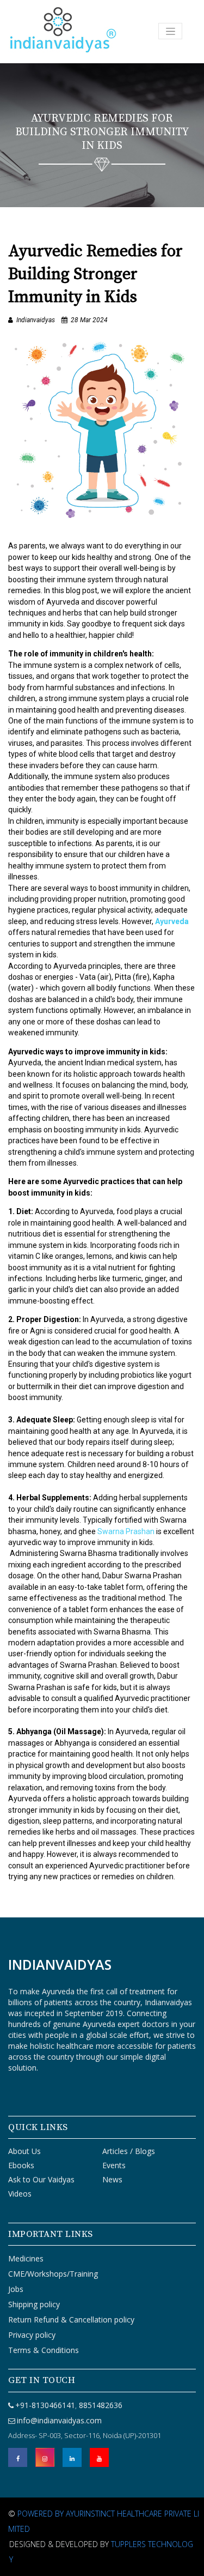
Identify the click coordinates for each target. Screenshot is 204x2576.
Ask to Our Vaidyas (41, 2179)
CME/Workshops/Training (53, 2274)
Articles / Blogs (129, 2151)
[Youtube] (99, 2457)
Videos (20, 2194)
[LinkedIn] (72, 2457)
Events (114, 2165)
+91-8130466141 (45, 2405)
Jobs (16, 2289)
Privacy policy (32, 2335)
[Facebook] (18, 2457)
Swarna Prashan (126, 1531)
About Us (24, 2151)
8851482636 (100, 2405)
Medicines (26, 2258)
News (112, 2179)
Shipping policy (34, 2304)
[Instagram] (45, 2457)
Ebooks (21, 2165)
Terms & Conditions (44, 2350)
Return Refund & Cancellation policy (71, 2319)
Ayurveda (172, 921)
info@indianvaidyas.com (59, 2420)
